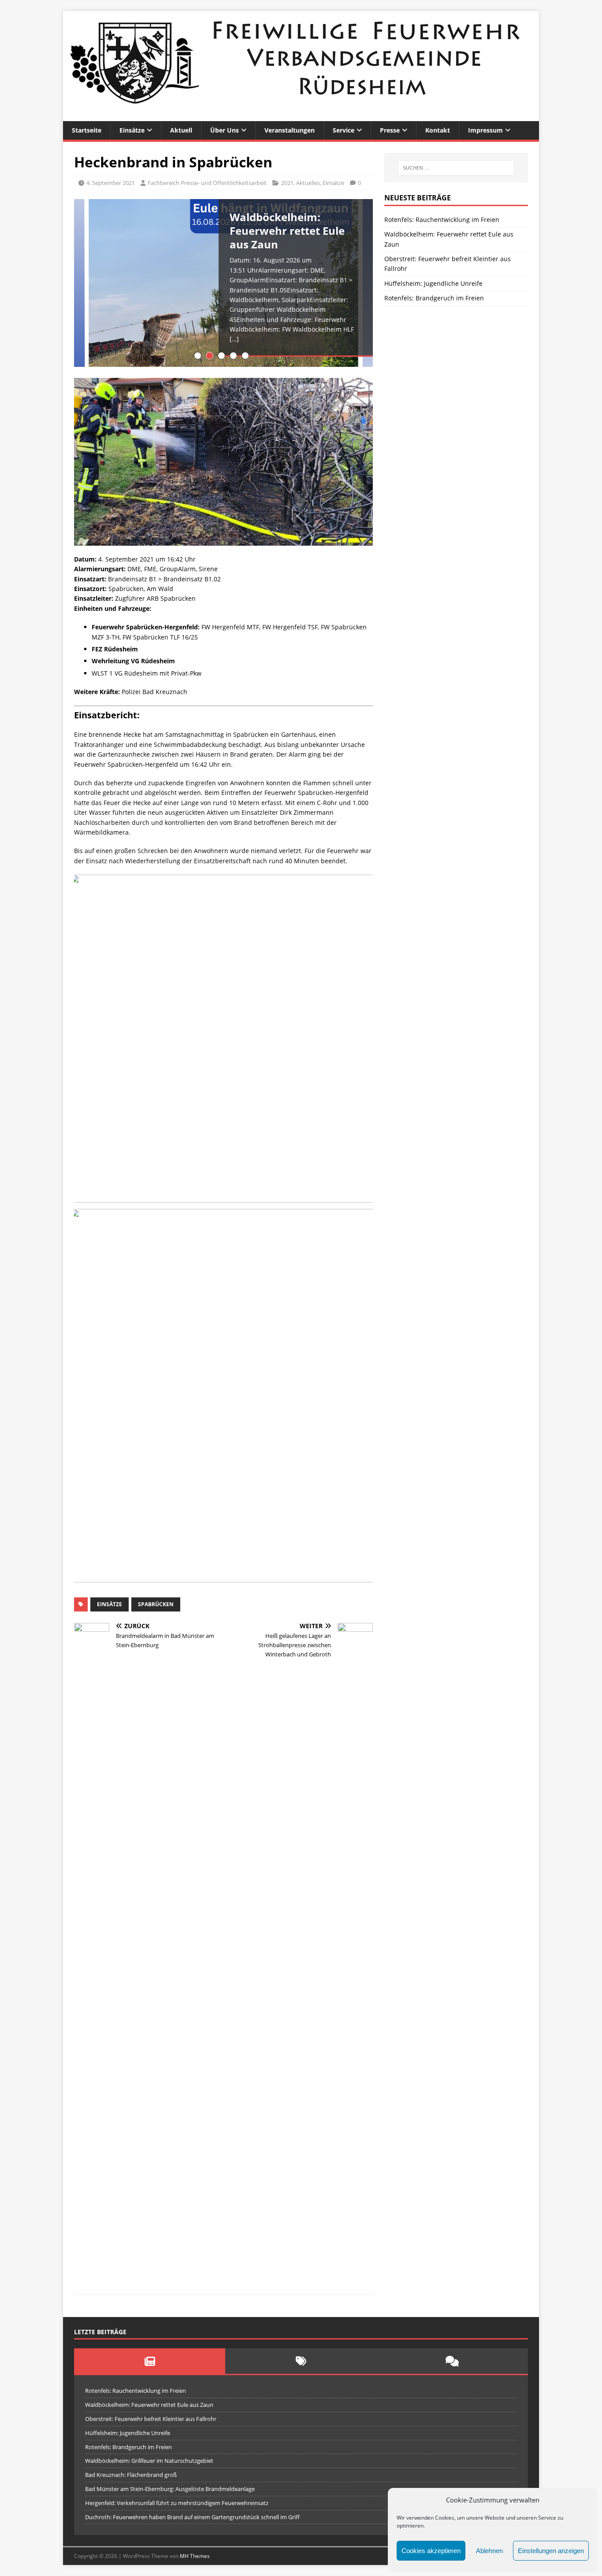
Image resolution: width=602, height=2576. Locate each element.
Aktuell (181, 130)
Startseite (87, 130)
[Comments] (452, 2361)
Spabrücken (156, 1604)
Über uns (225, 130)
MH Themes (195, 2556)
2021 (287, 183)
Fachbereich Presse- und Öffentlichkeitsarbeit (207, 183)
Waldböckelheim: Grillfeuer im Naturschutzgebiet (149, 2461)
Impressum (485, 130)
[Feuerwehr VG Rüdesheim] (301, 116)
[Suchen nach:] (456, 168)
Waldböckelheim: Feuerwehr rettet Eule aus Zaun (149, 2405)
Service (344, 130)
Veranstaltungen (290, 130)
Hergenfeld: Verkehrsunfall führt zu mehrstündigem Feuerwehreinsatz (177, 2503)
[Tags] (301, 2361)
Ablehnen (489, 2551)
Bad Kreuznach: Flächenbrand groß (131, 2475)
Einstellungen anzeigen (551, 2551)
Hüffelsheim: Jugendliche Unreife (433, 283)
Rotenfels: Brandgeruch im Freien (434, 298)
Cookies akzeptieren (431, 2551)
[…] (234, 339)
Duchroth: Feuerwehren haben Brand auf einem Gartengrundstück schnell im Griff (192, 2517)
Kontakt (438, 130)
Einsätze (132, 130)
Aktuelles (308, 183)
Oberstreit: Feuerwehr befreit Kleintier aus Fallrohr (151, 2419)
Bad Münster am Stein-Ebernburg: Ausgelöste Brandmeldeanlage (170, 2489)
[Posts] (150, 2361)
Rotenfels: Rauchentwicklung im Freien (442, 220)
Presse (390, 130)
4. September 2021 (111, 183)
